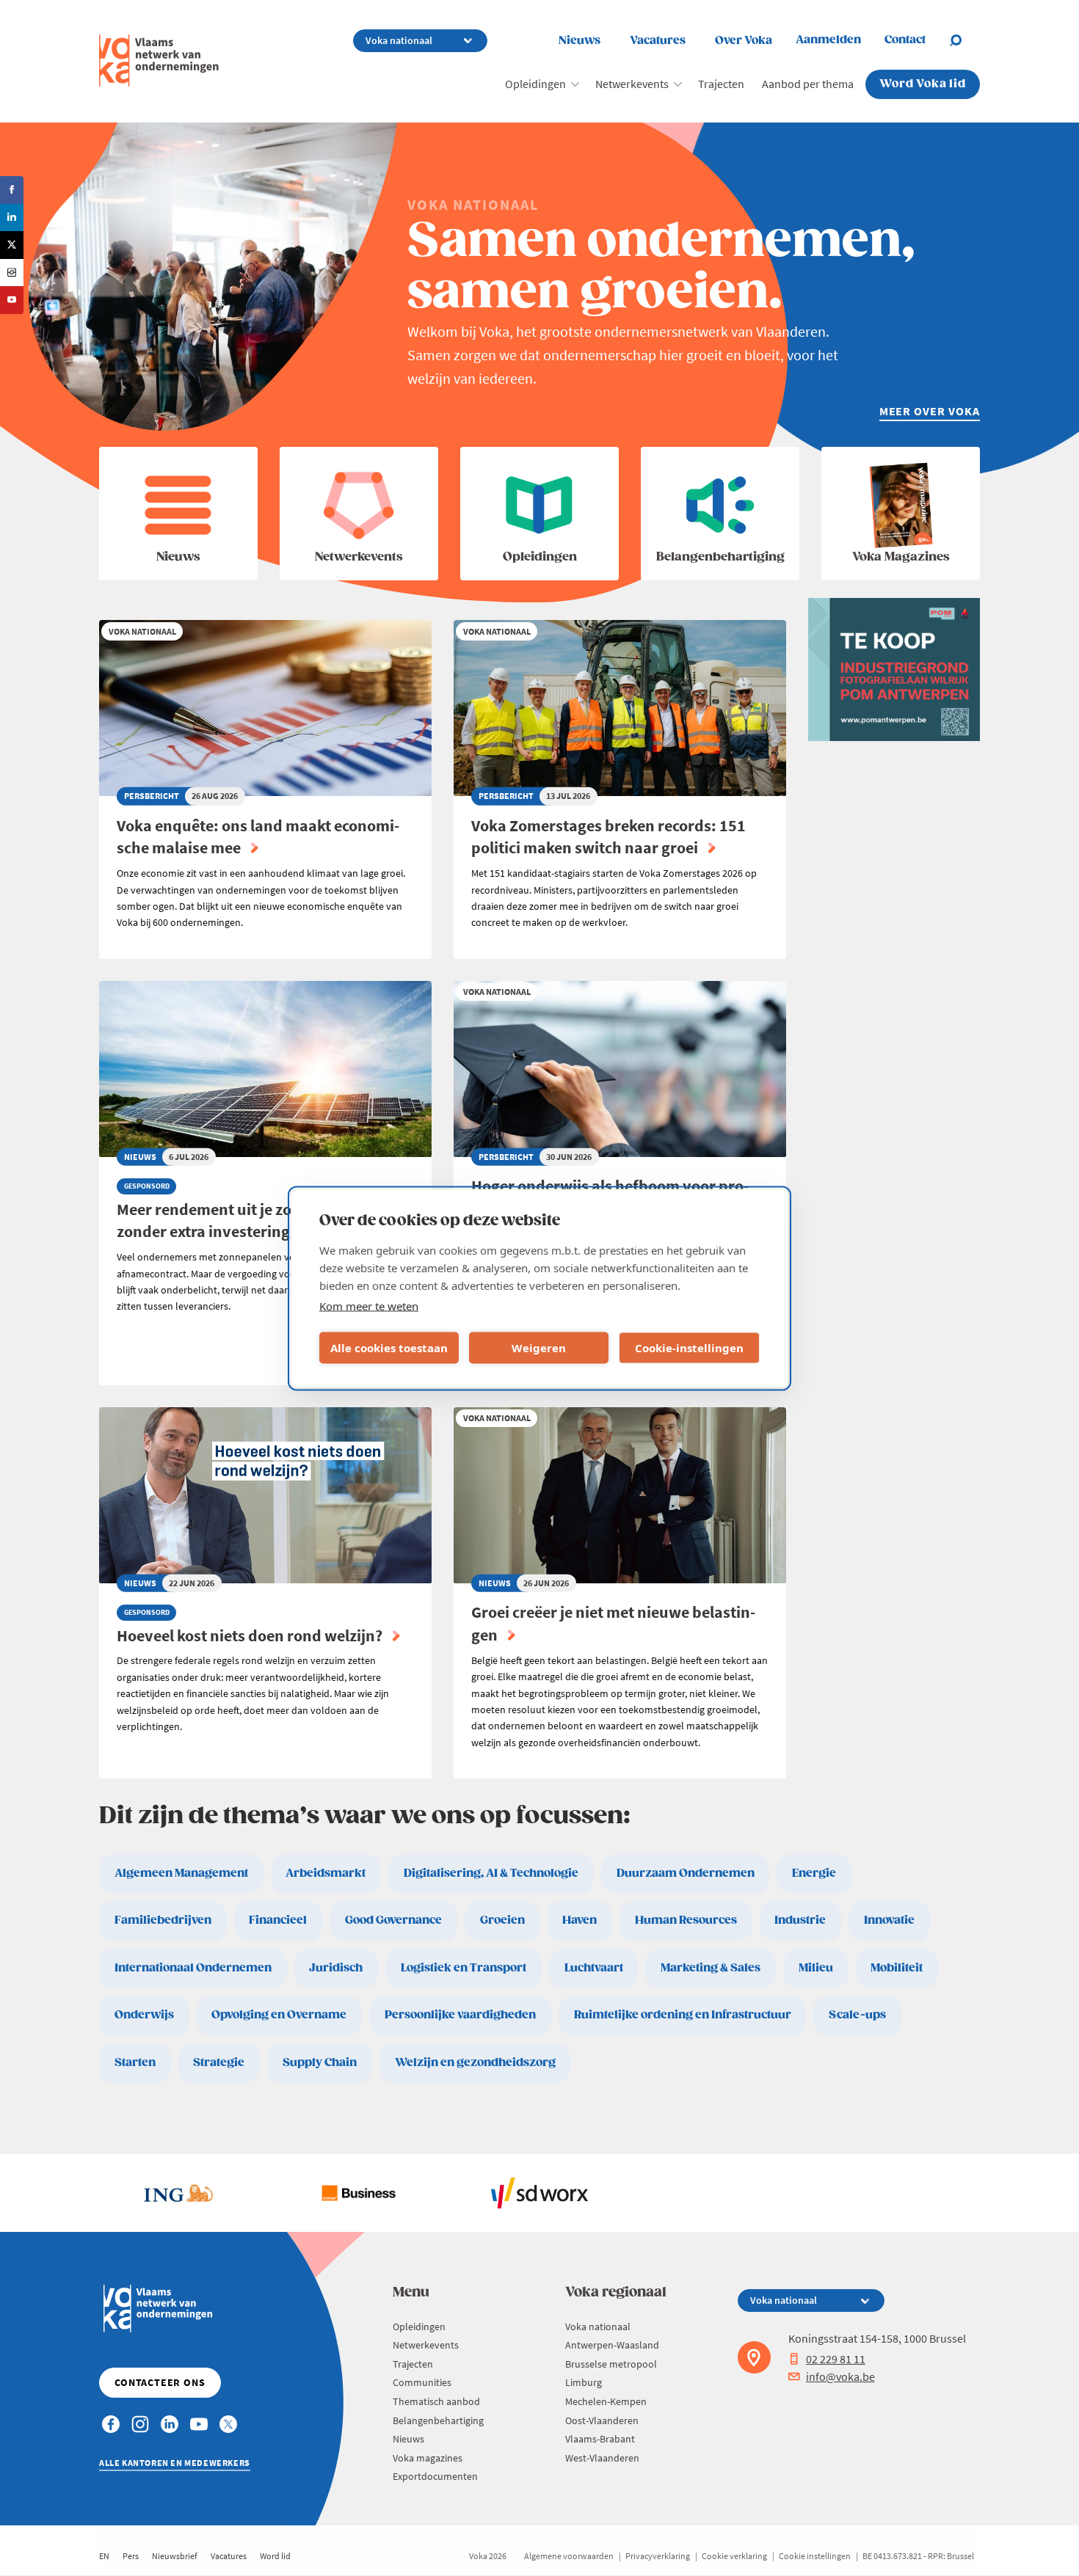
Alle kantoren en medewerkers (175, 2463)
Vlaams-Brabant (600, 2439)
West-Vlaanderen (602, 2458)
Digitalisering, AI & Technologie (491, 1873)
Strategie (219, 2063)
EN (104, 2556)
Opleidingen (535, 84)
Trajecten (721, 84)
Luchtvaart (594, 1968)
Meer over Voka (930, 411)
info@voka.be (840, 2376)
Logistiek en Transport (464, 1968)
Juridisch (336, 1968)
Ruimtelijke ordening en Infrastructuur (683, 2015)
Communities (422, 2382)
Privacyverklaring (658, 2556)
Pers (131, 2556)
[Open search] (964, 40)
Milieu (816, 1968)
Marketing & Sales (711, 1968)
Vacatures (658, 41)
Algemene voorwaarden (569, 2556)
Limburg (584, 2382)
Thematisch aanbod (436, 2401)
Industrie (800, 1920)
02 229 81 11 (836, 2359)
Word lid (275, 2556)
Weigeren (539, 1348)
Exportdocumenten (435, 2476)
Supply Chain (320, 2063)
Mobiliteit (897, 1968)
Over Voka (744, 41)
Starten (135, 2063)
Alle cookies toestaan (389, 1348)
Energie (814, 1873)
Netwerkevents (632, 84)
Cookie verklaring (734, 2556)
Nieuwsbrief (175, 2556)
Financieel (278, 1920)
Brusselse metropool (611, 2364)
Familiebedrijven (163, 1920)
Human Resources (686, 1920)
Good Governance (393, 1920)
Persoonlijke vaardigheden (460, 2015)
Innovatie (889, 1920)
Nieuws (580, 41)
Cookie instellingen (815, 2556)
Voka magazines (428, 2458)
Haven (580, 1920)
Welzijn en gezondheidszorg (475, 2063)
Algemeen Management (181, 1873)
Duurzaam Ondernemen (686, 1873)
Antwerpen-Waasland (612, 2345)
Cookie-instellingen (689, 1348)
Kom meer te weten (369, 1305)
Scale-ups (857, 2015)
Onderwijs (144, 2015)
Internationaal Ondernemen (193, 1968)
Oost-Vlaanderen (602, 2420)
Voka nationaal (598, 2327)
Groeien (502, 1920)
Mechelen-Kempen (606, 2401)
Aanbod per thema (808, 84)
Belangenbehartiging (438, 2420)
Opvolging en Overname (279, 2015)
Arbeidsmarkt (326, 1873)
